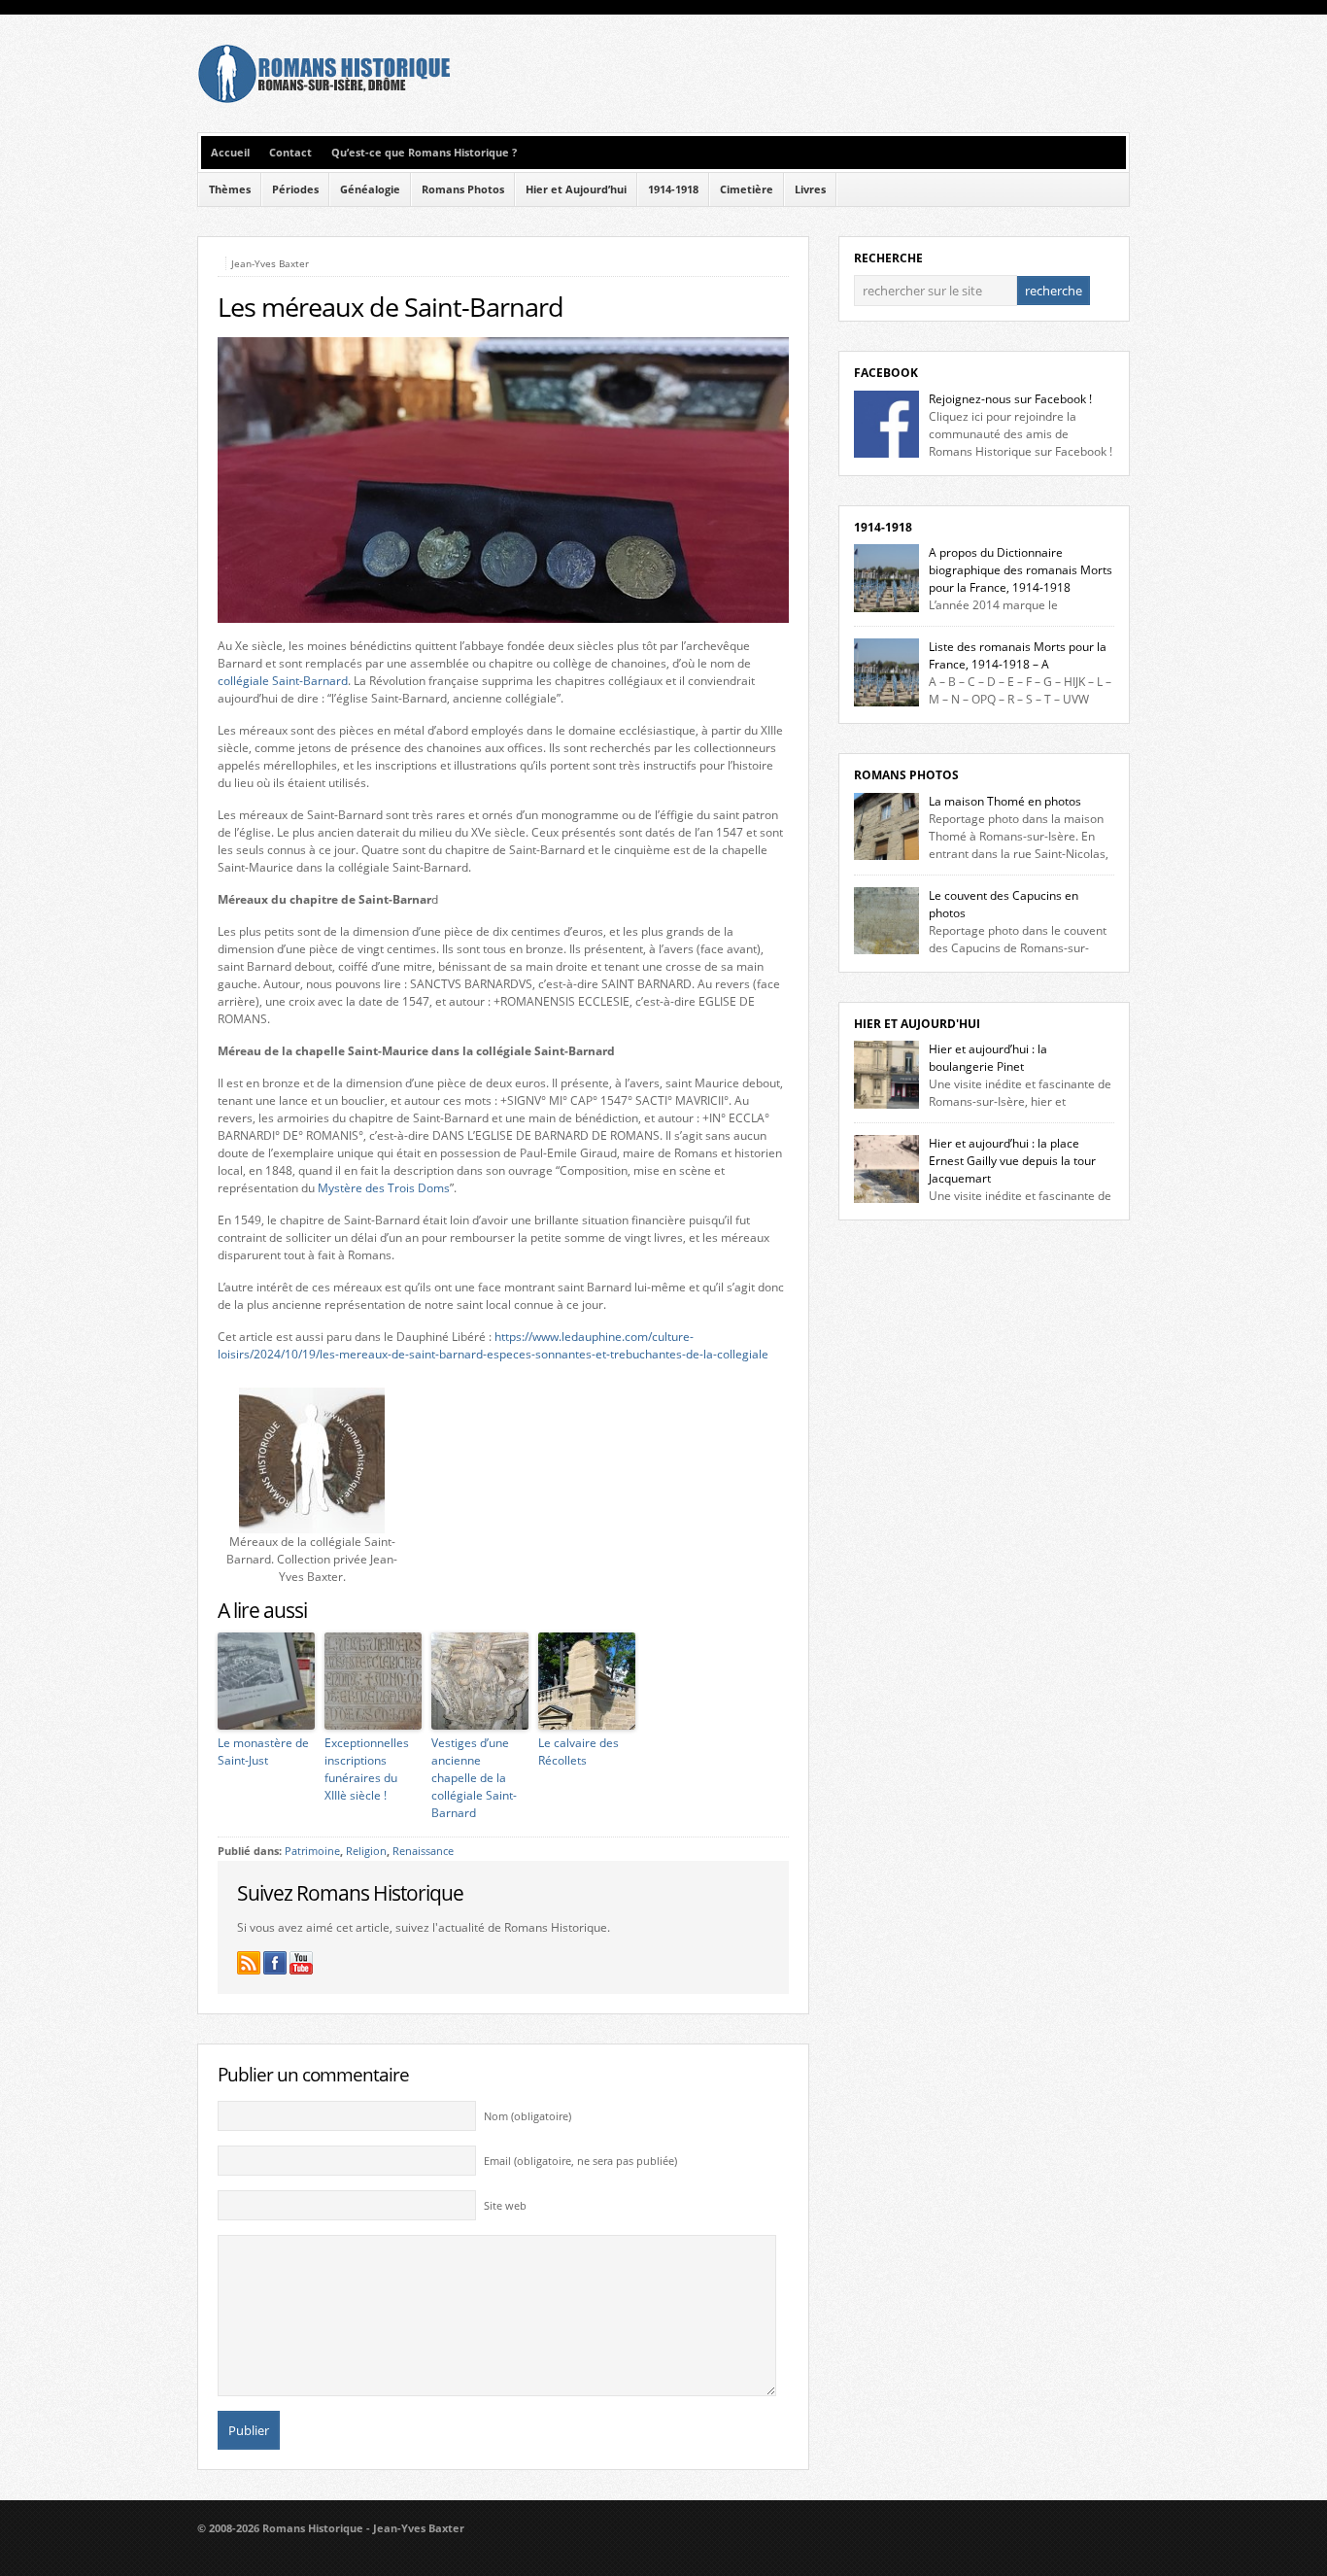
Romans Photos (463, 189)
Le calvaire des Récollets (578, 1752)
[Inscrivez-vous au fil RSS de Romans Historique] (249, 1963)
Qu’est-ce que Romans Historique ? (424, 153)
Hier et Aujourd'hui (917, 1024)
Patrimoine (312, 1851)
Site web (505, 2206)
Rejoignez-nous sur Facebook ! (1010, 399)
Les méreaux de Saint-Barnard (391, 307)
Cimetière (747, 189)
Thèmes (230, 189)
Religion (366, 1851)
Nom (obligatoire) (527, 2116)
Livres (810, 189)
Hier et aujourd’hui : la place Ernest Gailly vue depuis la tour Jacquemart (1012, 1161)
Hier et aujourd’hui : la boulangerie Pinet (988, 1058)
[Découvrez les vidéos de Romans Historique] (301, 1963)
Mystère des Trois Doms (384, 1188)
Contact (290, 153)
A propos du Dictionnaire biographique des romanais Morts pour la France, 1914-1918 (1021, 570)
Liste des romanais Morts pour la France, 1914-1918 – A (1018, 655)
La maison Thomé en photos (1005, 801)
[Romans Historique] (323, 99)
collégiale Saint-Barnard (283, 681)
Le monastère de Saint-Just (263, 1752)
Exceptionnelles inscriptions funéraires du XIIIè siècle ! (367, 1769)
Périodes (295, 189)
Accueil (230, 153)
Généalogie (370, 189)
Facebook (886, 373)
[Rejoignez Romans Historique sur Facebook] (275, 1963)
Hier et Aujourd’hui (576, 189)
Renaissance (423, 1851)
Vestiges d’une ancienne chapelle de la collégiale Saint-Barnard (474, 1778)
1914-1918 (673, 189)
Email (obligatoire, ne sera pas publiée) (580, 2161)
